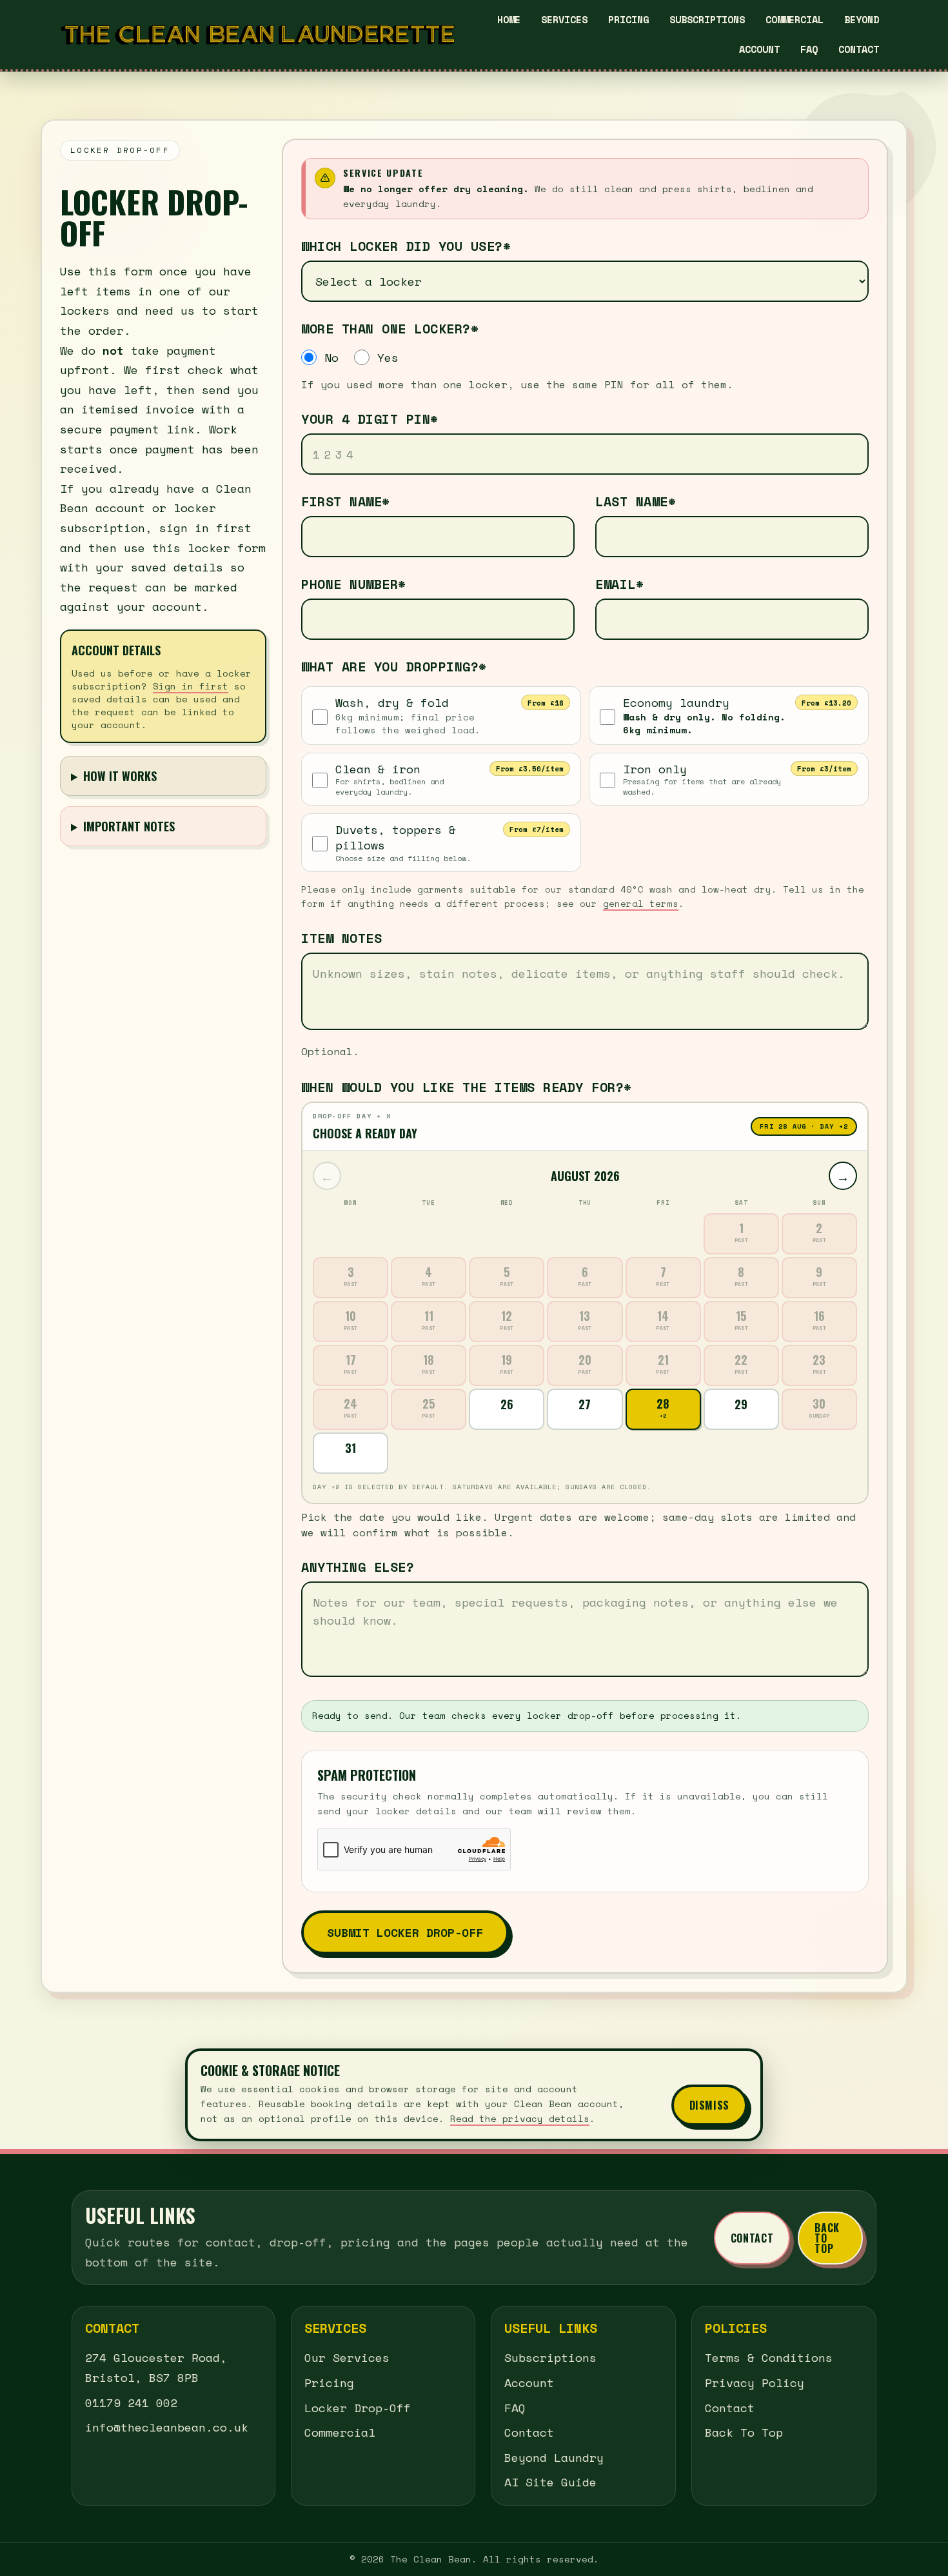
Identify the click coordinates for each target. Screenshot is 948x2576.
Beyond (862, 19)
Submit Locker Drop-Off (405, 1932)
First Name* (346, 502)
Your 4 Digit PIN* (370, 419)
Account (759, 49)
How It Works (120, 776)
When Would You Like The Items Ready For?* (467, 1087)
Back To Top (827, 2238)
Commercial (795, 19)
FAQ (809, 49)
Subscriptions (707, 19)
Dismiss (709, 2105)
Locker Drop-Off (358, 2408)
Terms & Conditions (769, 2357)
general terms (641, 903)
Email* (619, 584)
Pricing (628, 19)
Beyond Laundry (554, 2457)
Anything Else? (358, 1567)
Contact (859, 49)
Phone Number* (354, 584)
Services (564, 19)
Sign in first (191, 686)
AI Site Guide (550, 2482)
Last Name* (636, 502)
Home (509, 19)
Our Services (347, 2357)
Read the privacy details (520, 2118)
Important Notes (129, 826)
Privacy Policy (755, 2383)
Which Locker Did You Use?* (406, 246)
